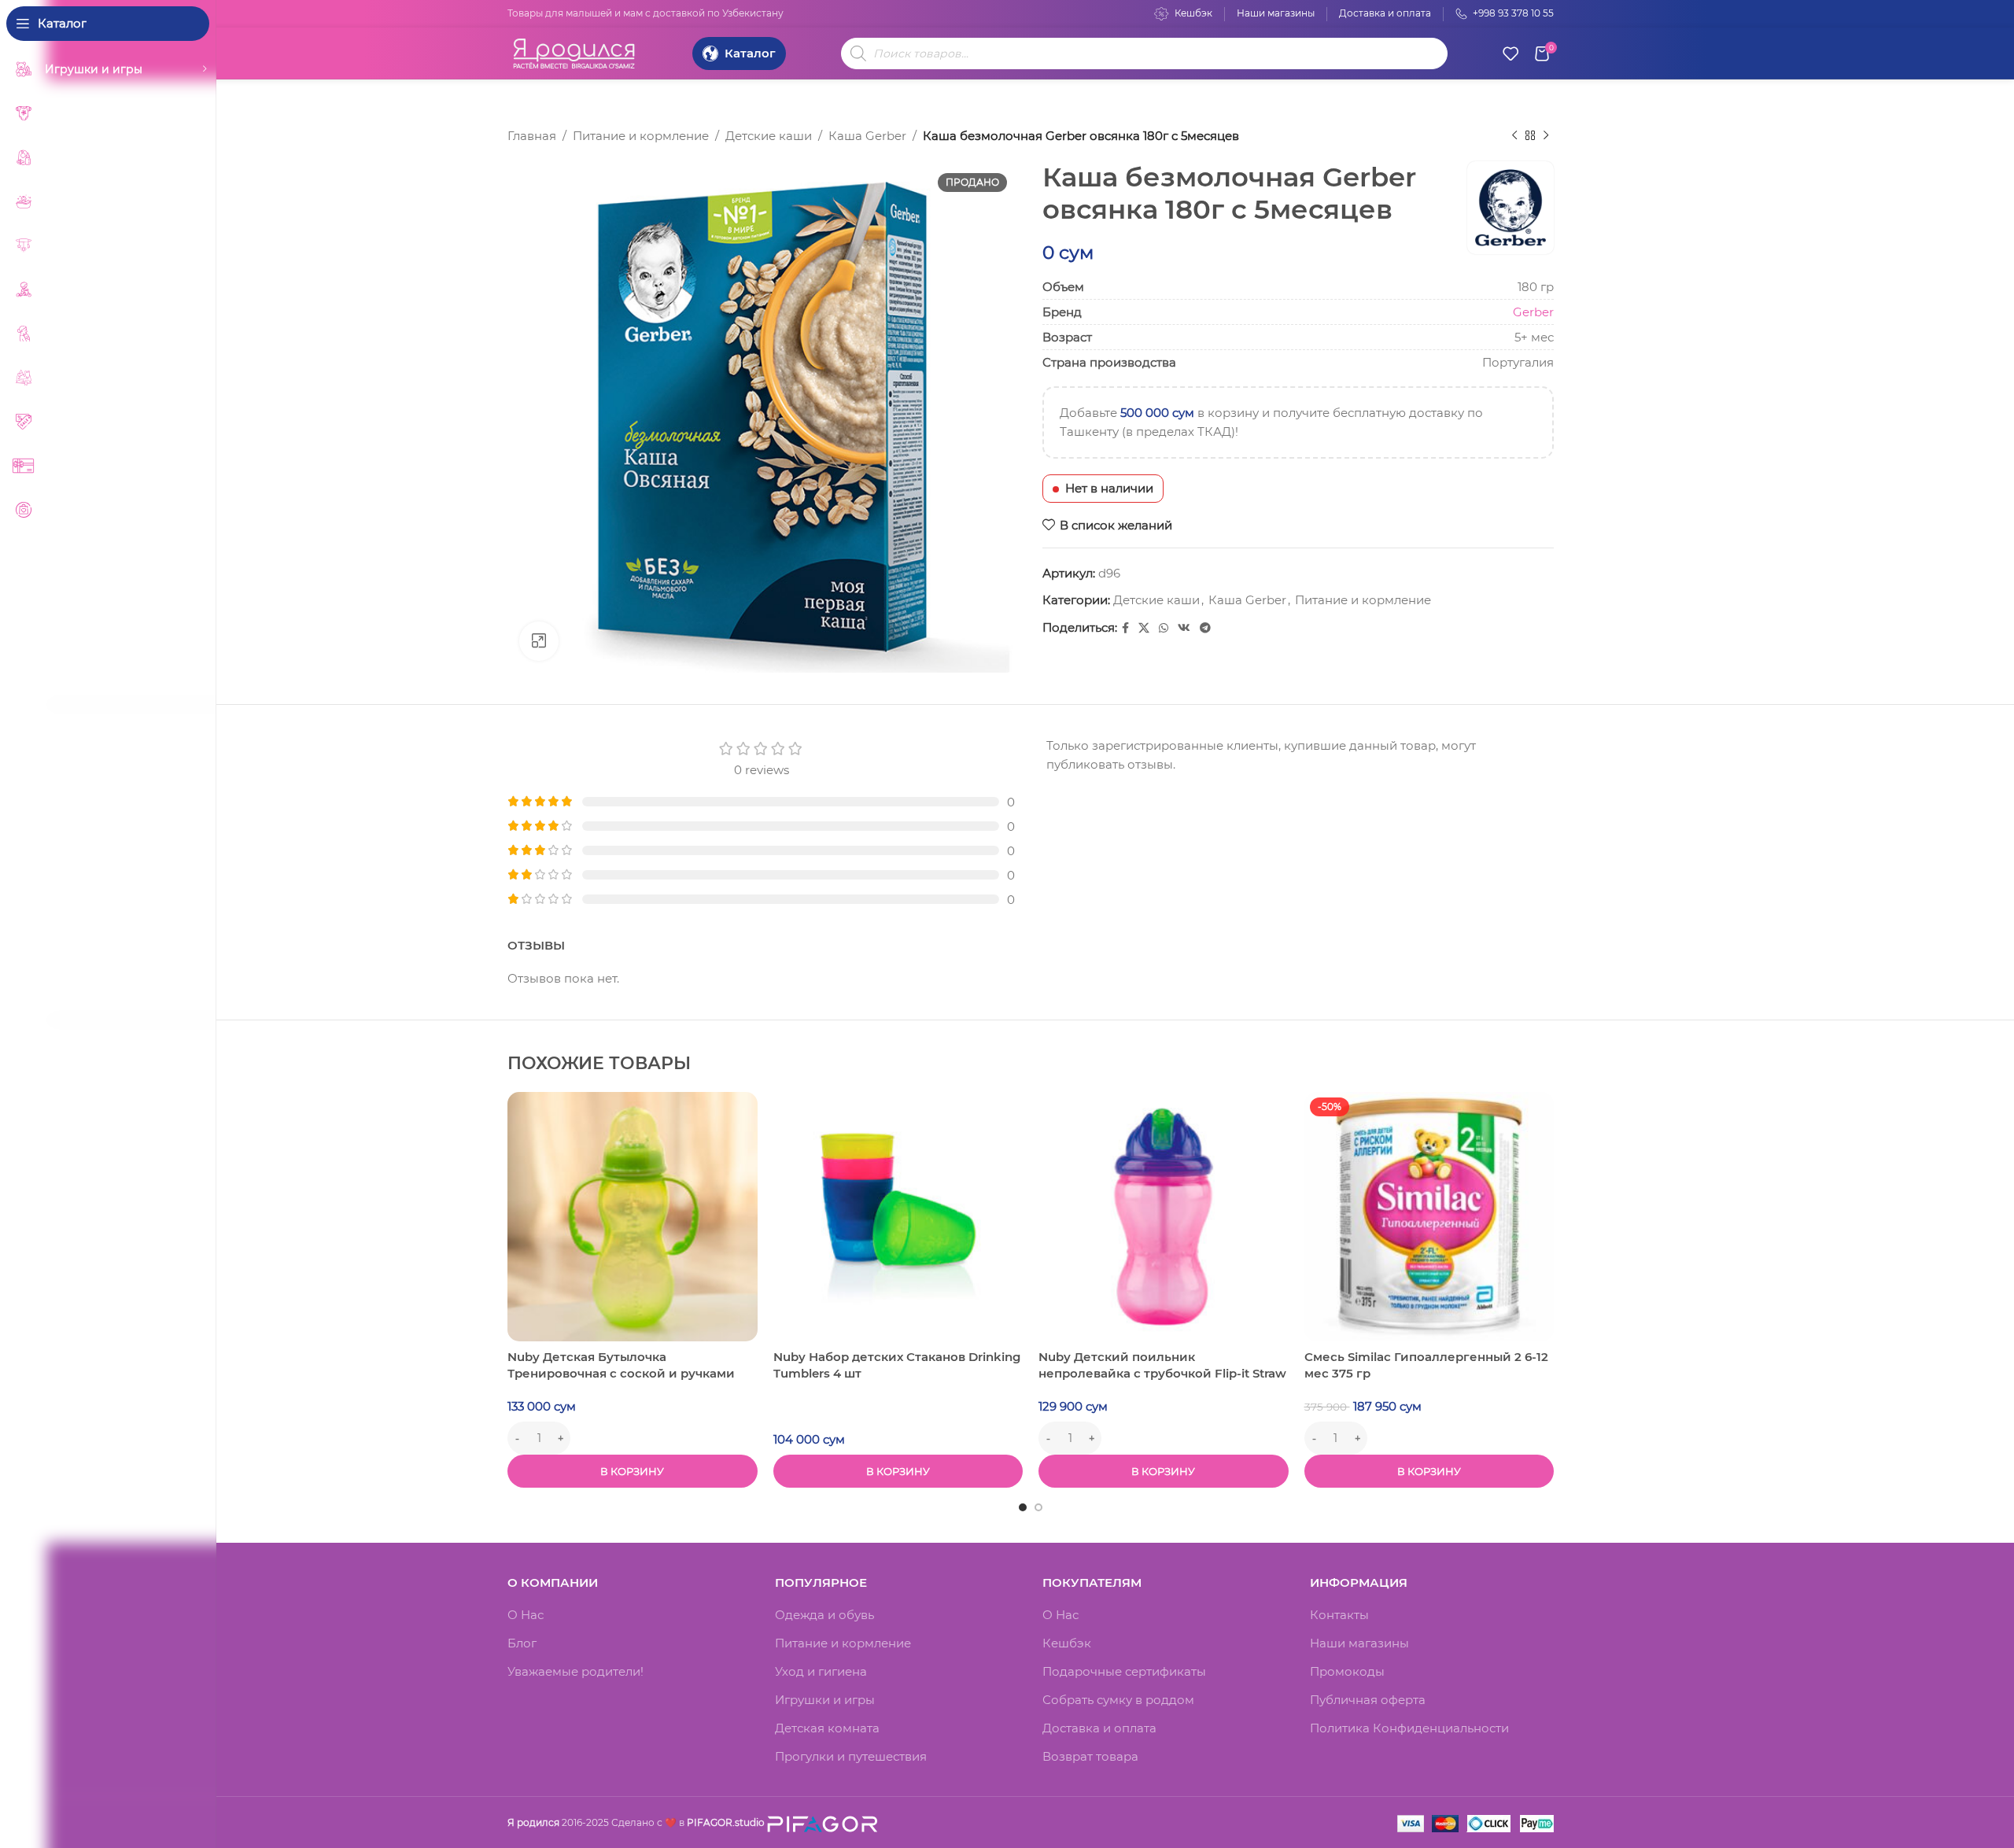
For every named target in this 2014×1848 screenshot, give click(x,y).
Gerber (1533, 312)
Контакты (1339, 1615)
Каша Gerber (867, 136)
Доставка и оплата (1099, 1728)
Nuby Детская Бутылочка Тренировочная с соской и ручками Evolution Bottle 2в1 (621, 1373)
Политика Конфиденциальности (1409, 1728)
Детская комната (827, 1728)
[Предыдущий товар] (1514, 136)
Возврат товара (1090, 1756)
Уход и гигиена (821, 1671)
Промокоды (1347, 1671)
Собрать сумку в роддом (1118, 1700)
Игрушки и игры (825, 1700)
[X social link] (1144, 628)
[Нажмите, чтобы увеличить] (539, 641)
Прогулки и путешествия (851, 1756)
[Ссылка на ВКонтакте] (1184, 628)
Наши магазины (1359, 1643)
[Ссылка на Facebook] (1125, 628)
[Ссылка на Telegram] (1205, 628)
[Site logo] (574, 52)
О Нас (526, 1615)
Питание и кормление (641, 136)
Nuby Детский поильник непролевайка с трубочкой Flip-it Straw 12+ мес (1162, 1373)
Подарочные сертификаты (1124, 1671)
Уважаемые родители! (575, 1671)
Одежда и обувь (824, 1615)
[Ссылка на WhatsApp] (1164, 628)
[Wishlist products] (1510, 53)
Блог (522, 1643)
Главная (532, 136)
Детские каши (769, 136)
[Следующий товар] (1546, 136)
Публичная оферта (1368, 1700)
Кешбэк (1067, 1643)
